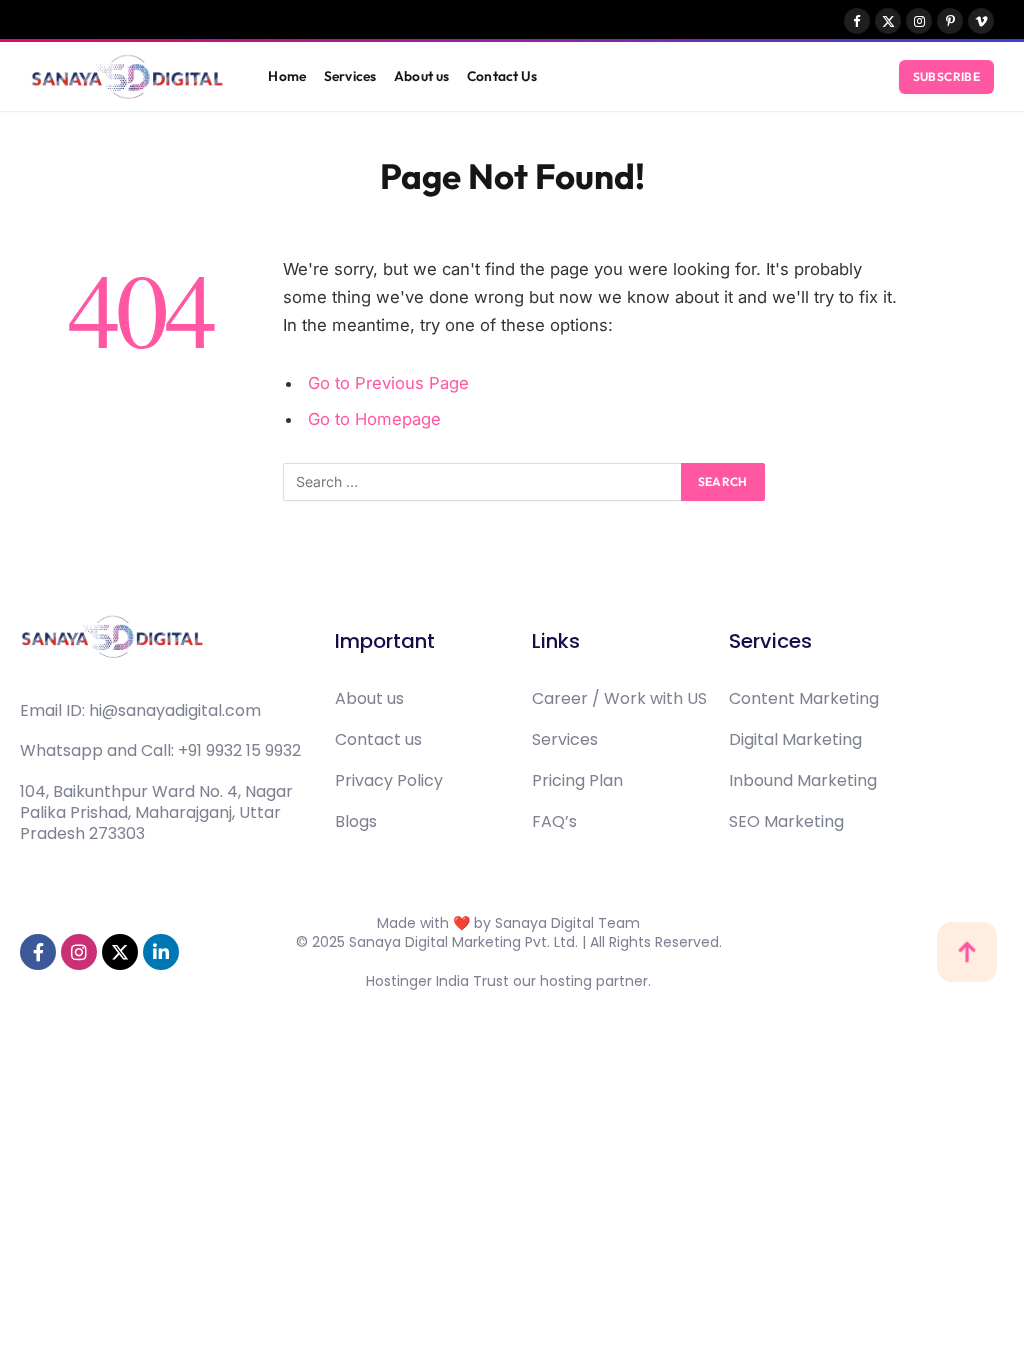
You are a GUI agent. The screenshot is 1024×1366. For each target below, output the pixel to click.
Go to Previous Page (388, 383)
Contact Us (502, 76)
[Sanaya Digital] (127, 77)
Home (287, 76)
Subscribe (946, 76)
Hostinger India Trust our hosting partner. (508, 981)
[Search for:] (483, 482)
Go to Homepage (374, 419)
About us (421, 76)
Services (350, 76)
